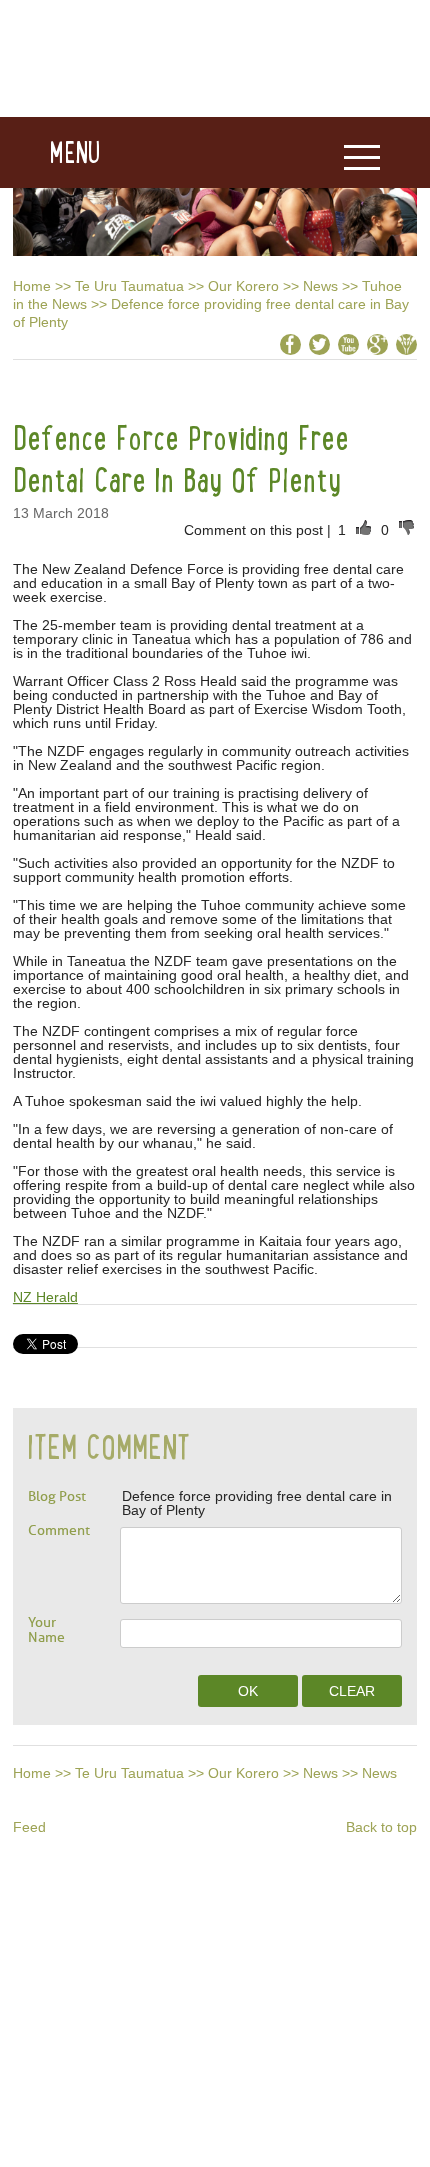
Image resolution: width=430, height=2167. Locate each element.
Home (32, 286)
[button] (50, 153)
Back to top (381, 1827)
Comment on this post (255, 530)
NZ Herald (45, 1297)
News (320, 286)
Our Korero (243, 286)
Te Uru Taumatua (129, 286)
